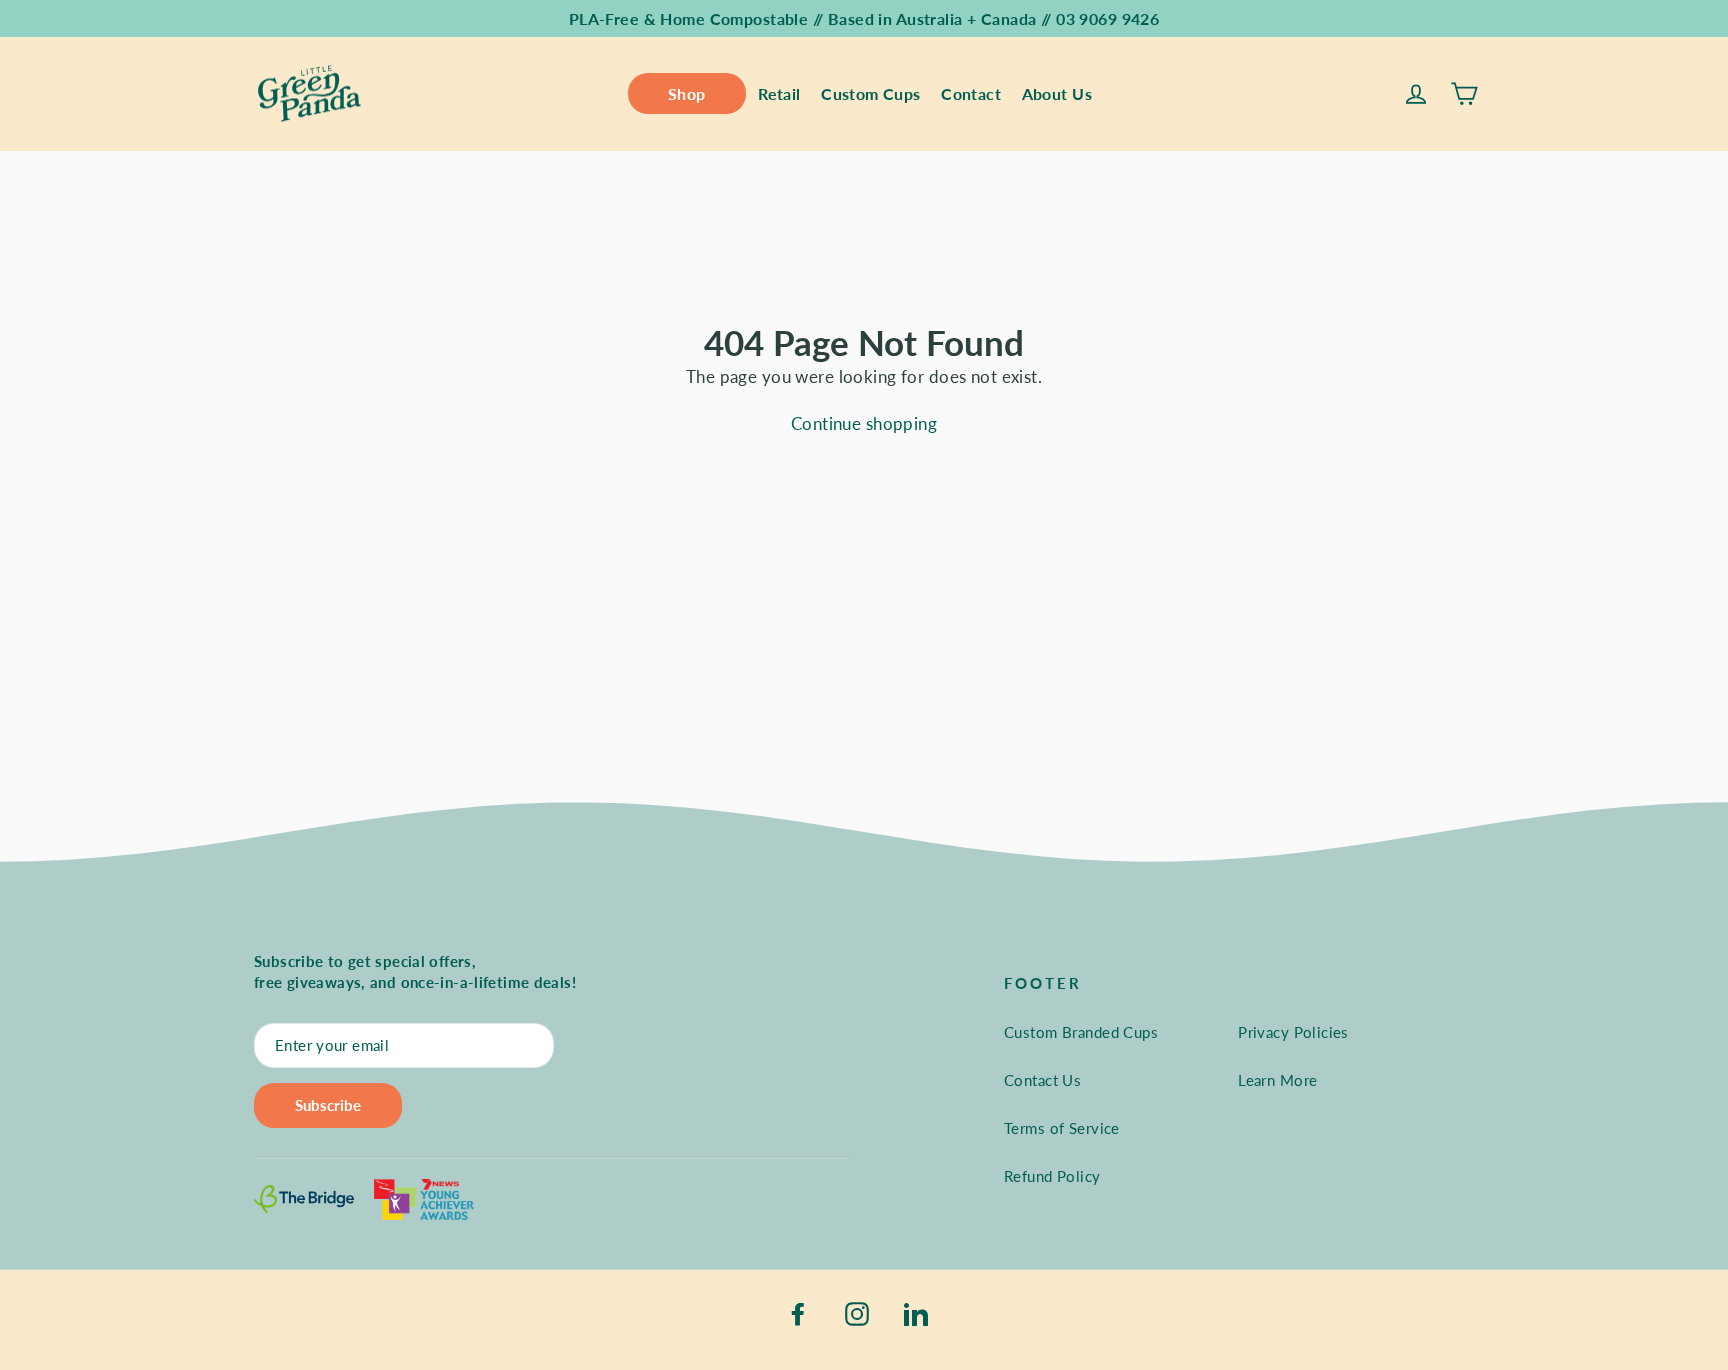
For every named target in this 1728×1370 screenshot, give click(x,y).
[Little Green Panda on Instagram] (857, 1312)
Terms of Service (1062, 1128)
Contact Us (1042, 1080)
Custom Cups (871, 93)
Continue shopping (864, 423)
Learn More (1277, 1080)
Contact (971, 93)
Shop (687, 93)
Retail (779, 93)
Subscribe (328, 1105)
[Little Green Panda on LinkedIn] (916, 1312)
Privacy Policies (1293, 1032)
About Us (1057, 93)
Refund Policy (1052, 1176)
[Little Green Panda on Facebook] (798, 1312)
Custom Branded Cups (1081, 1032)
